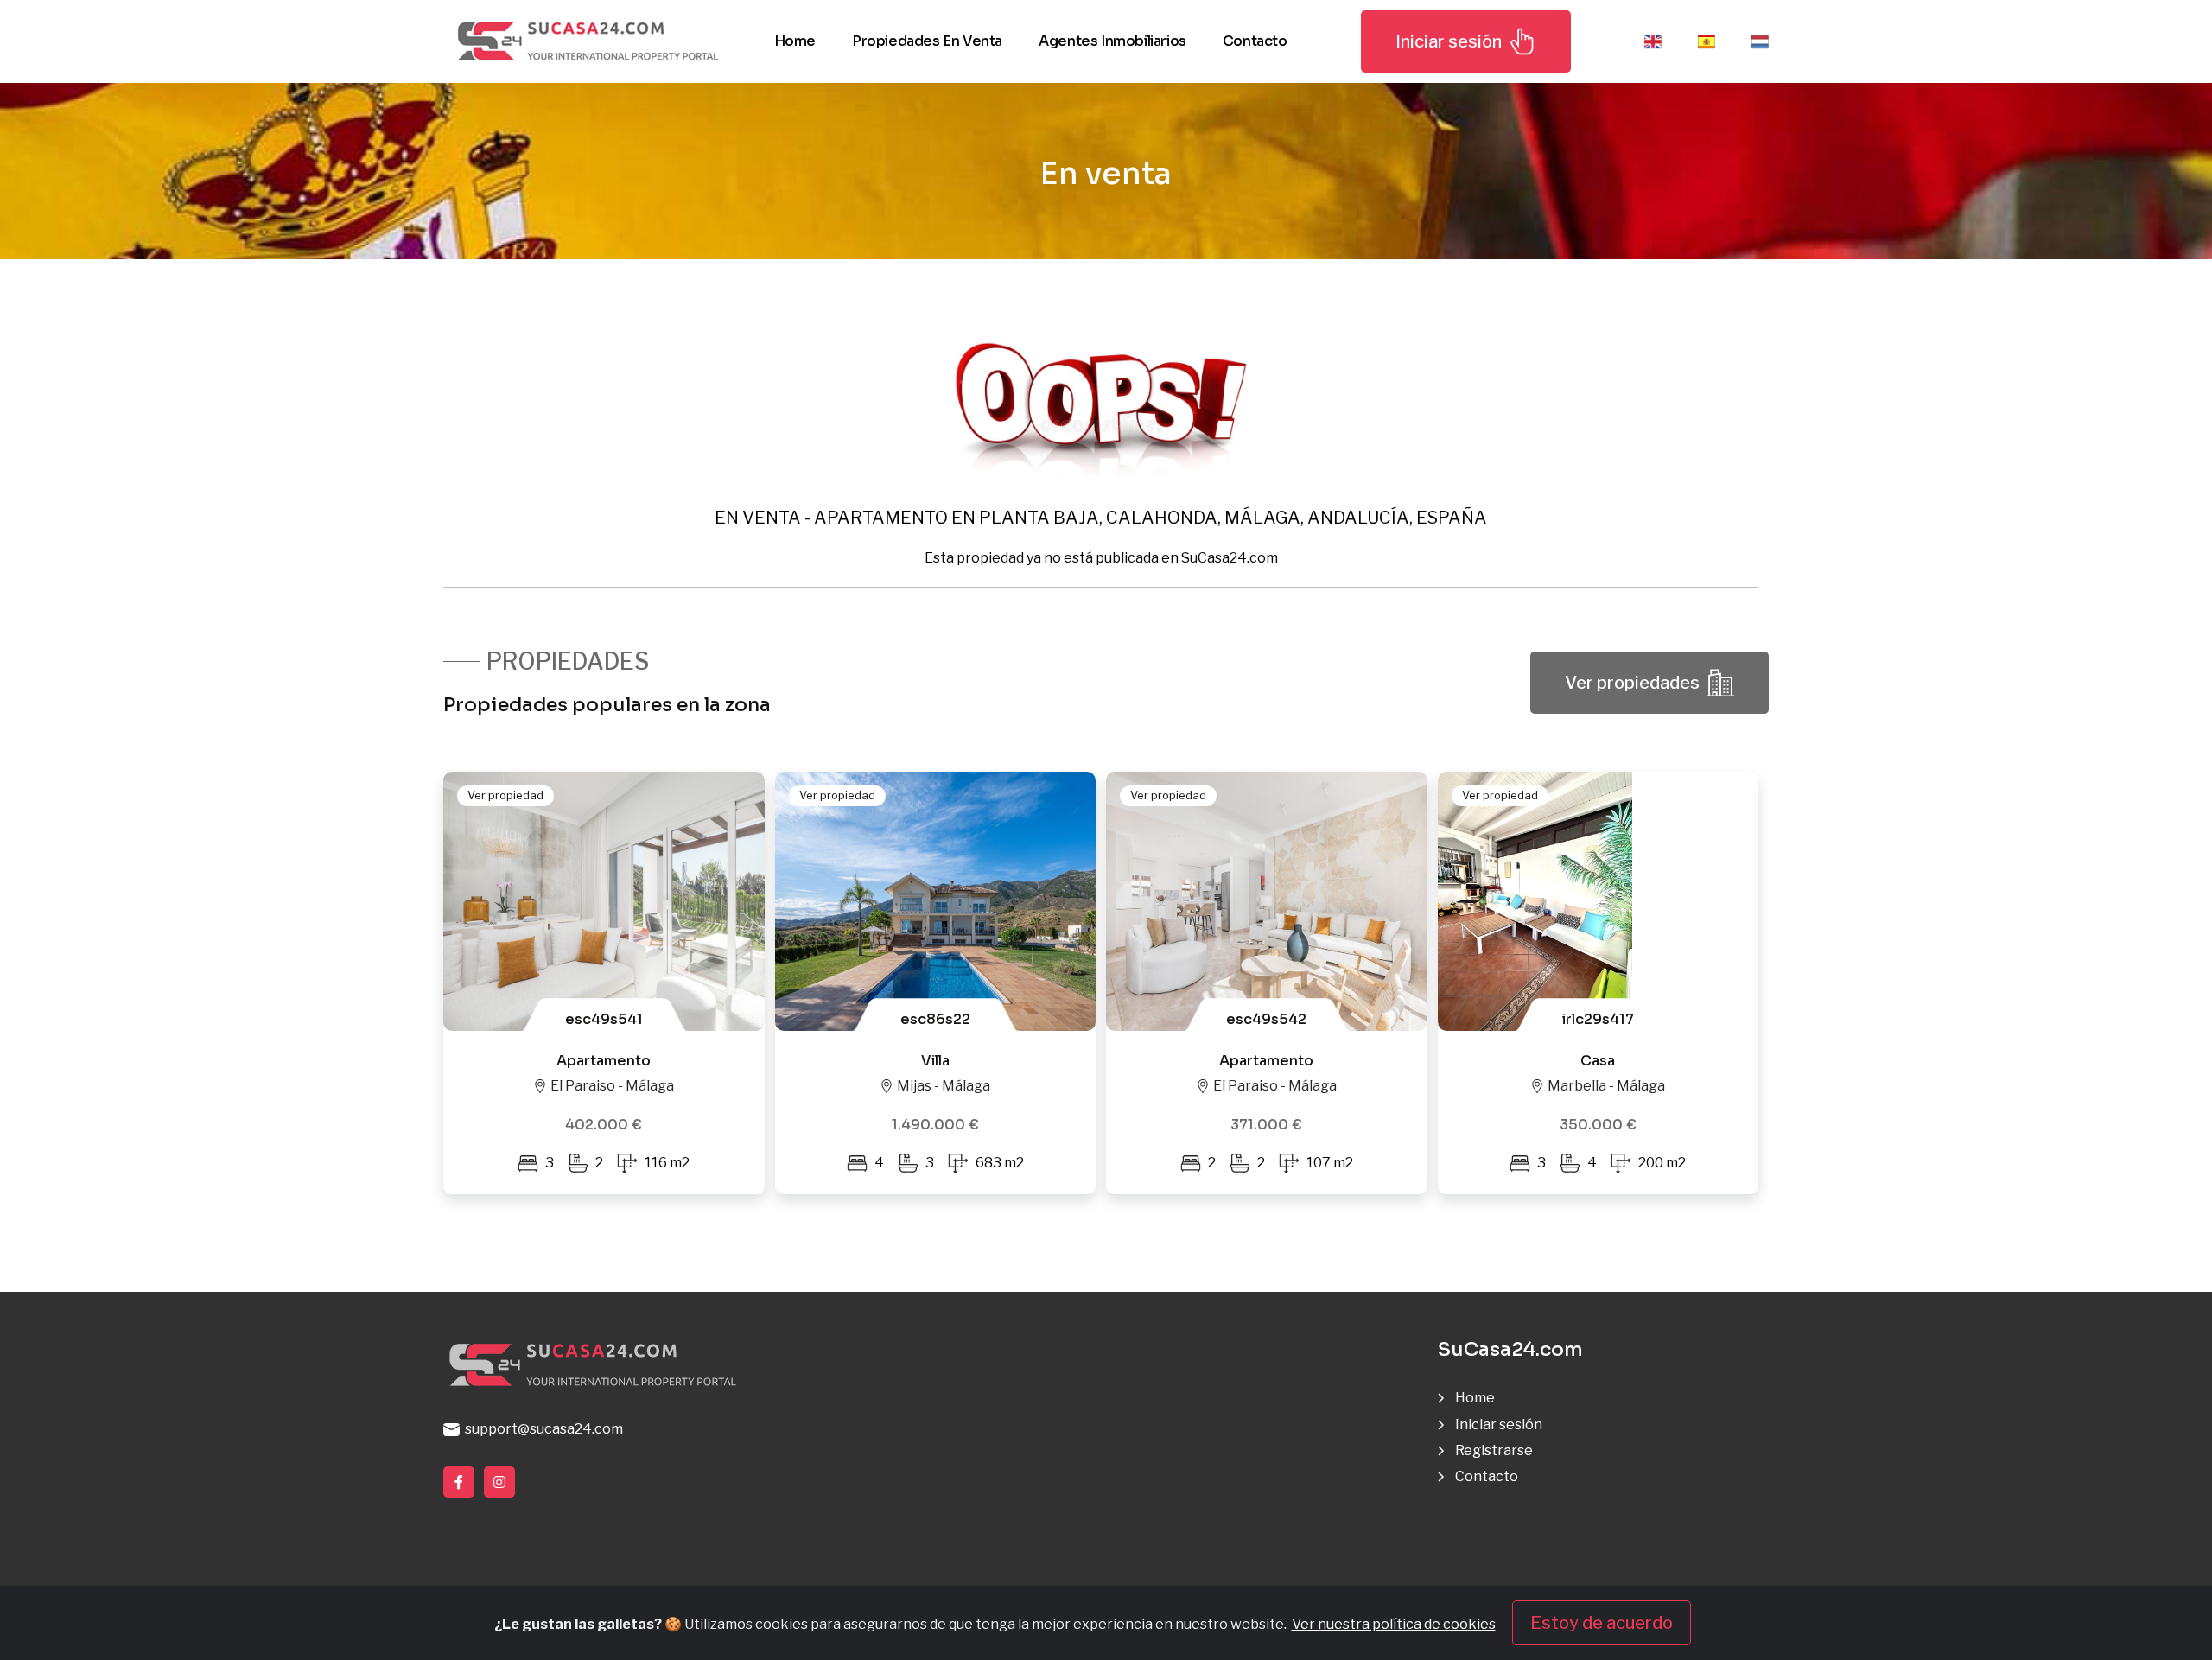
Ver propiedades (1632, 683)
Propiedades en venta (927, 41)
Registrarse (1494, 1450)
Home (795, 41)
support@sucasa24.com (541, 1429)
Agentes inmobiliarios (1112, 41)
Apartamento (604, 1061)
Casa (1598, 1061)
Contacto (1255, 41)
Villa (935, 1061)
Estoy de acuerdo (1602, 1623)
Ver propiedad (505, 795)
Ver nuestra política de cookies (1394, 1624)
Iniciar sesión (1449, 41)
